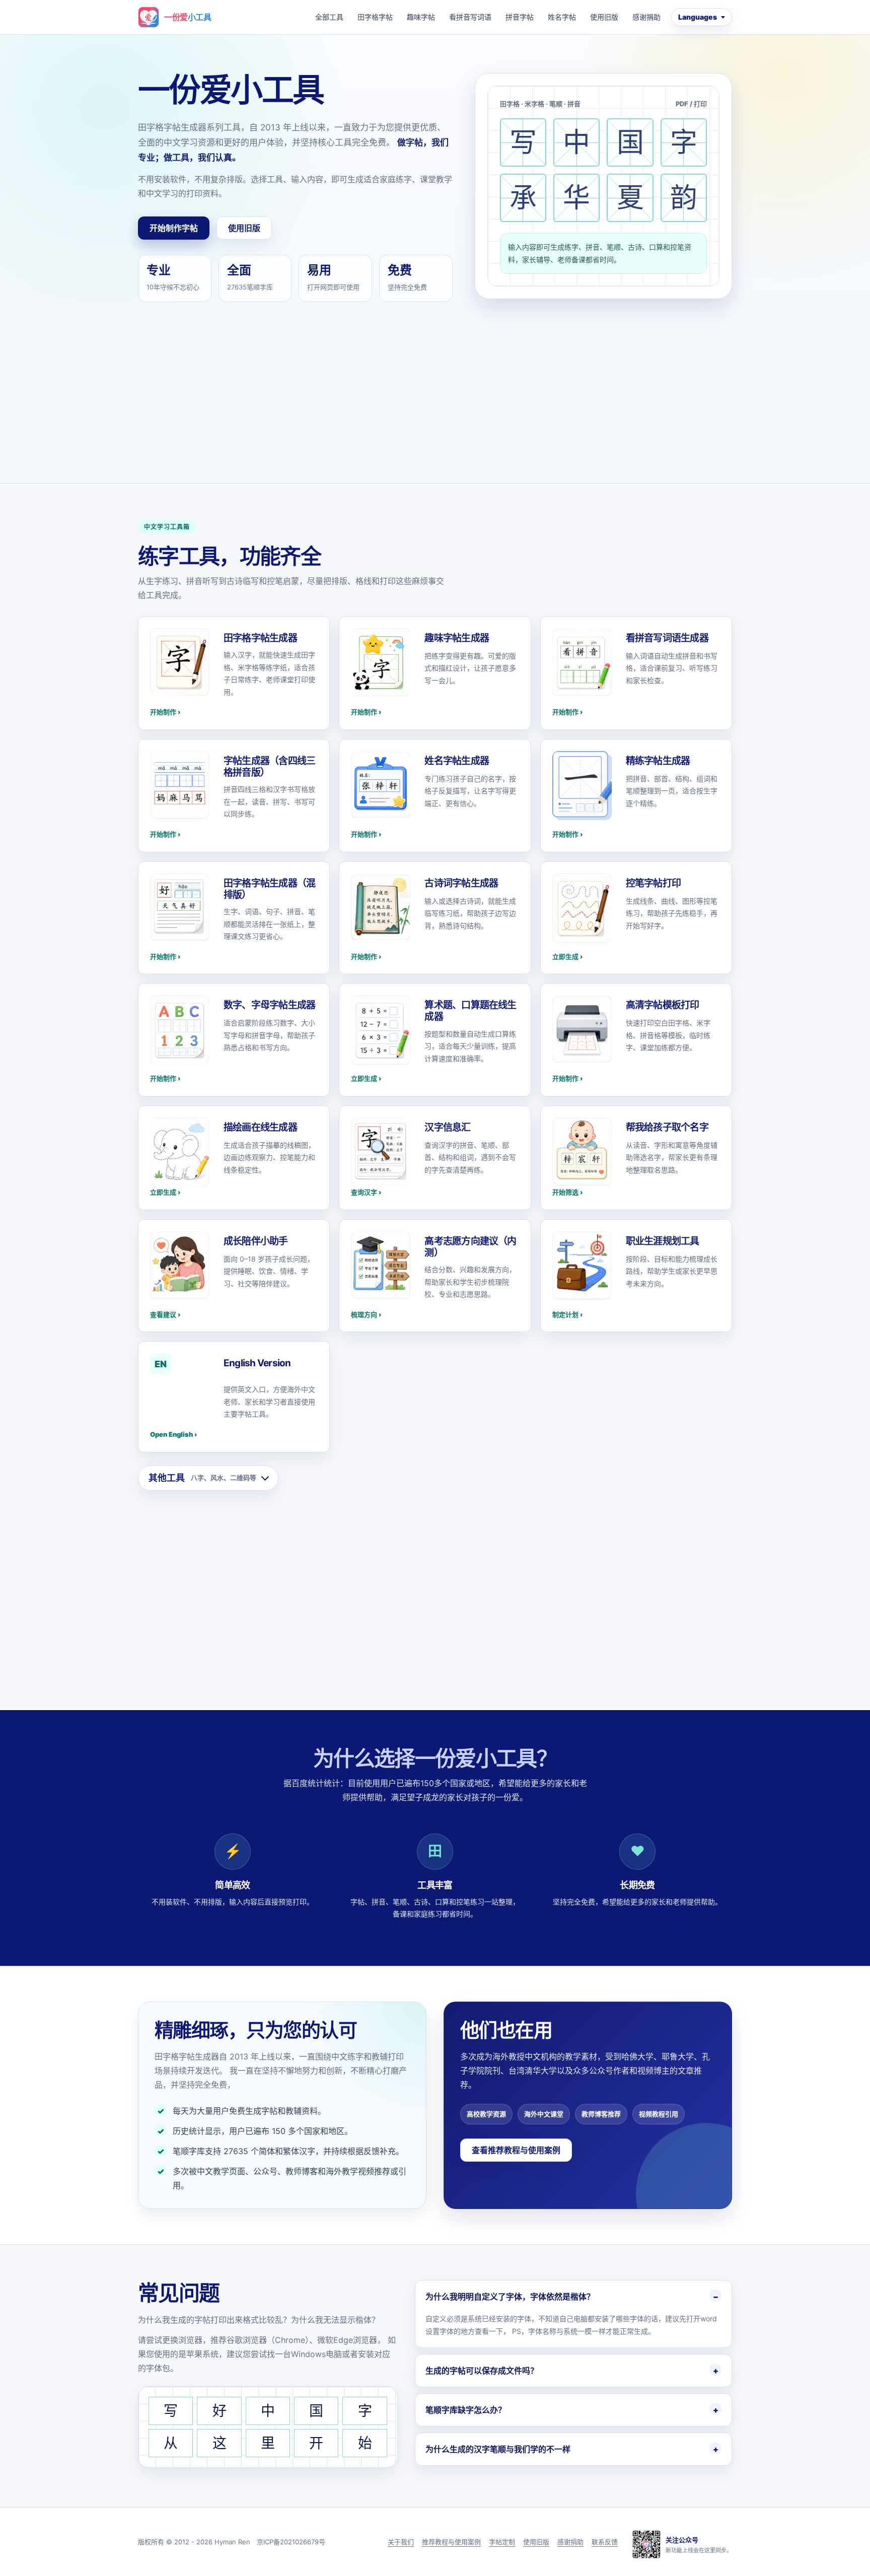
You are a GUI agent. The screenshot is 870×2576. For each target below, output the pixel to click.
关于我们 (401, 2542)
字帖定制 (502, 2542)
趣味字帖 (421, 17)
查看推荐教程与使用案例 (516, 2150)
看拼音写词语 (470, 17)
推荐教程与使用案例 (451, 2542)
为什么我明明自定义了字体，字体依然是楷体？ (510, 2297)
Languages (698, 17)
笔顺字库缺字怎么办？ (466, 2410)
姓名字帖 (562, 17)
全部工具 (329, 17)
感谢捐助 (646, 17)
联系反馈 (605, 2542)
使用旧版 (604, 17)
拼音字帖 (520, 17)
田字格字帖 (375, 17)
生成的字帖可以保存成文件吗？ (482, 2371)
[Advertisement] (435, 378)
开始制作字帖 (174, 228)
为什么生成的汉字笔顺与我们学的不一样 (498, 2449)
